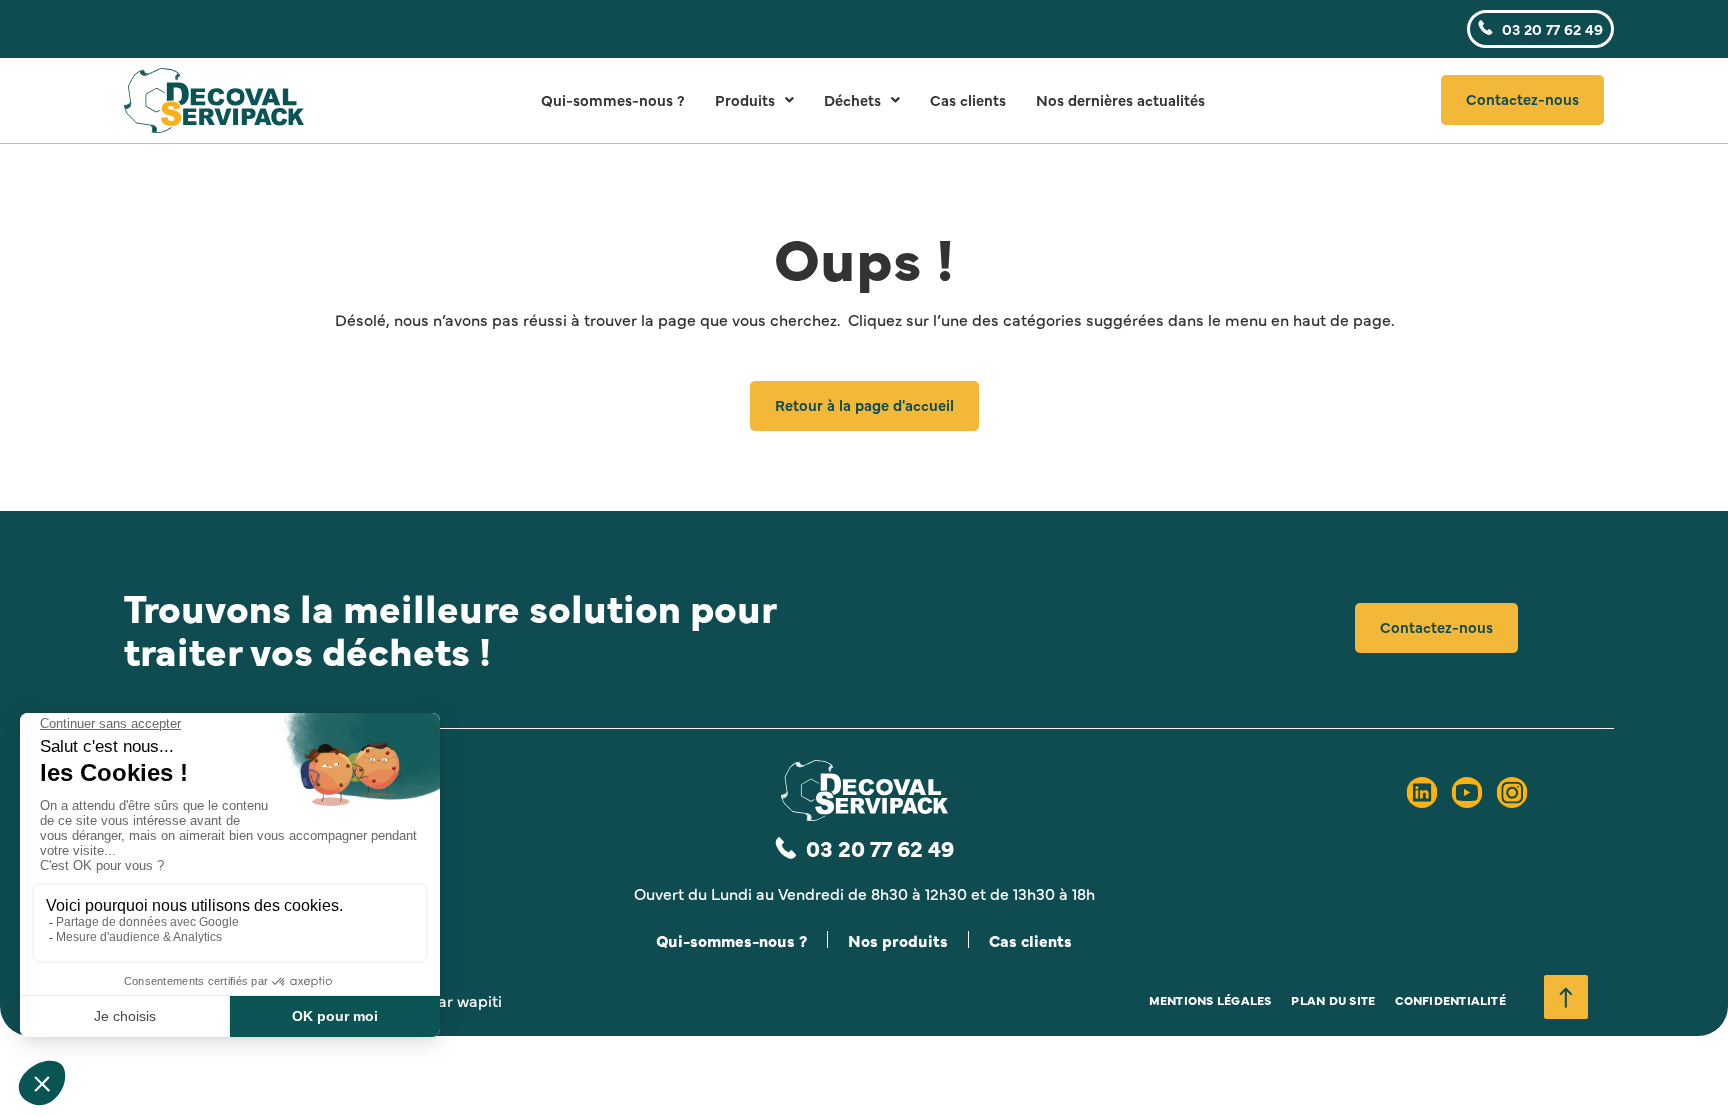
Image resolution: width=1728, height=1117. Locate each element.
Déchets (852, 99)
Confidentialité (1450, 1000)
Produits (745, 99)
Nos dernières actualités (1120, 99)
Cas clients (968, 99)
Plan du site (1333, 1000)
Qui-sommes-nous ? (613, 99)
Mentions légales (1210, 1000)
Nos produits (898, 940)
